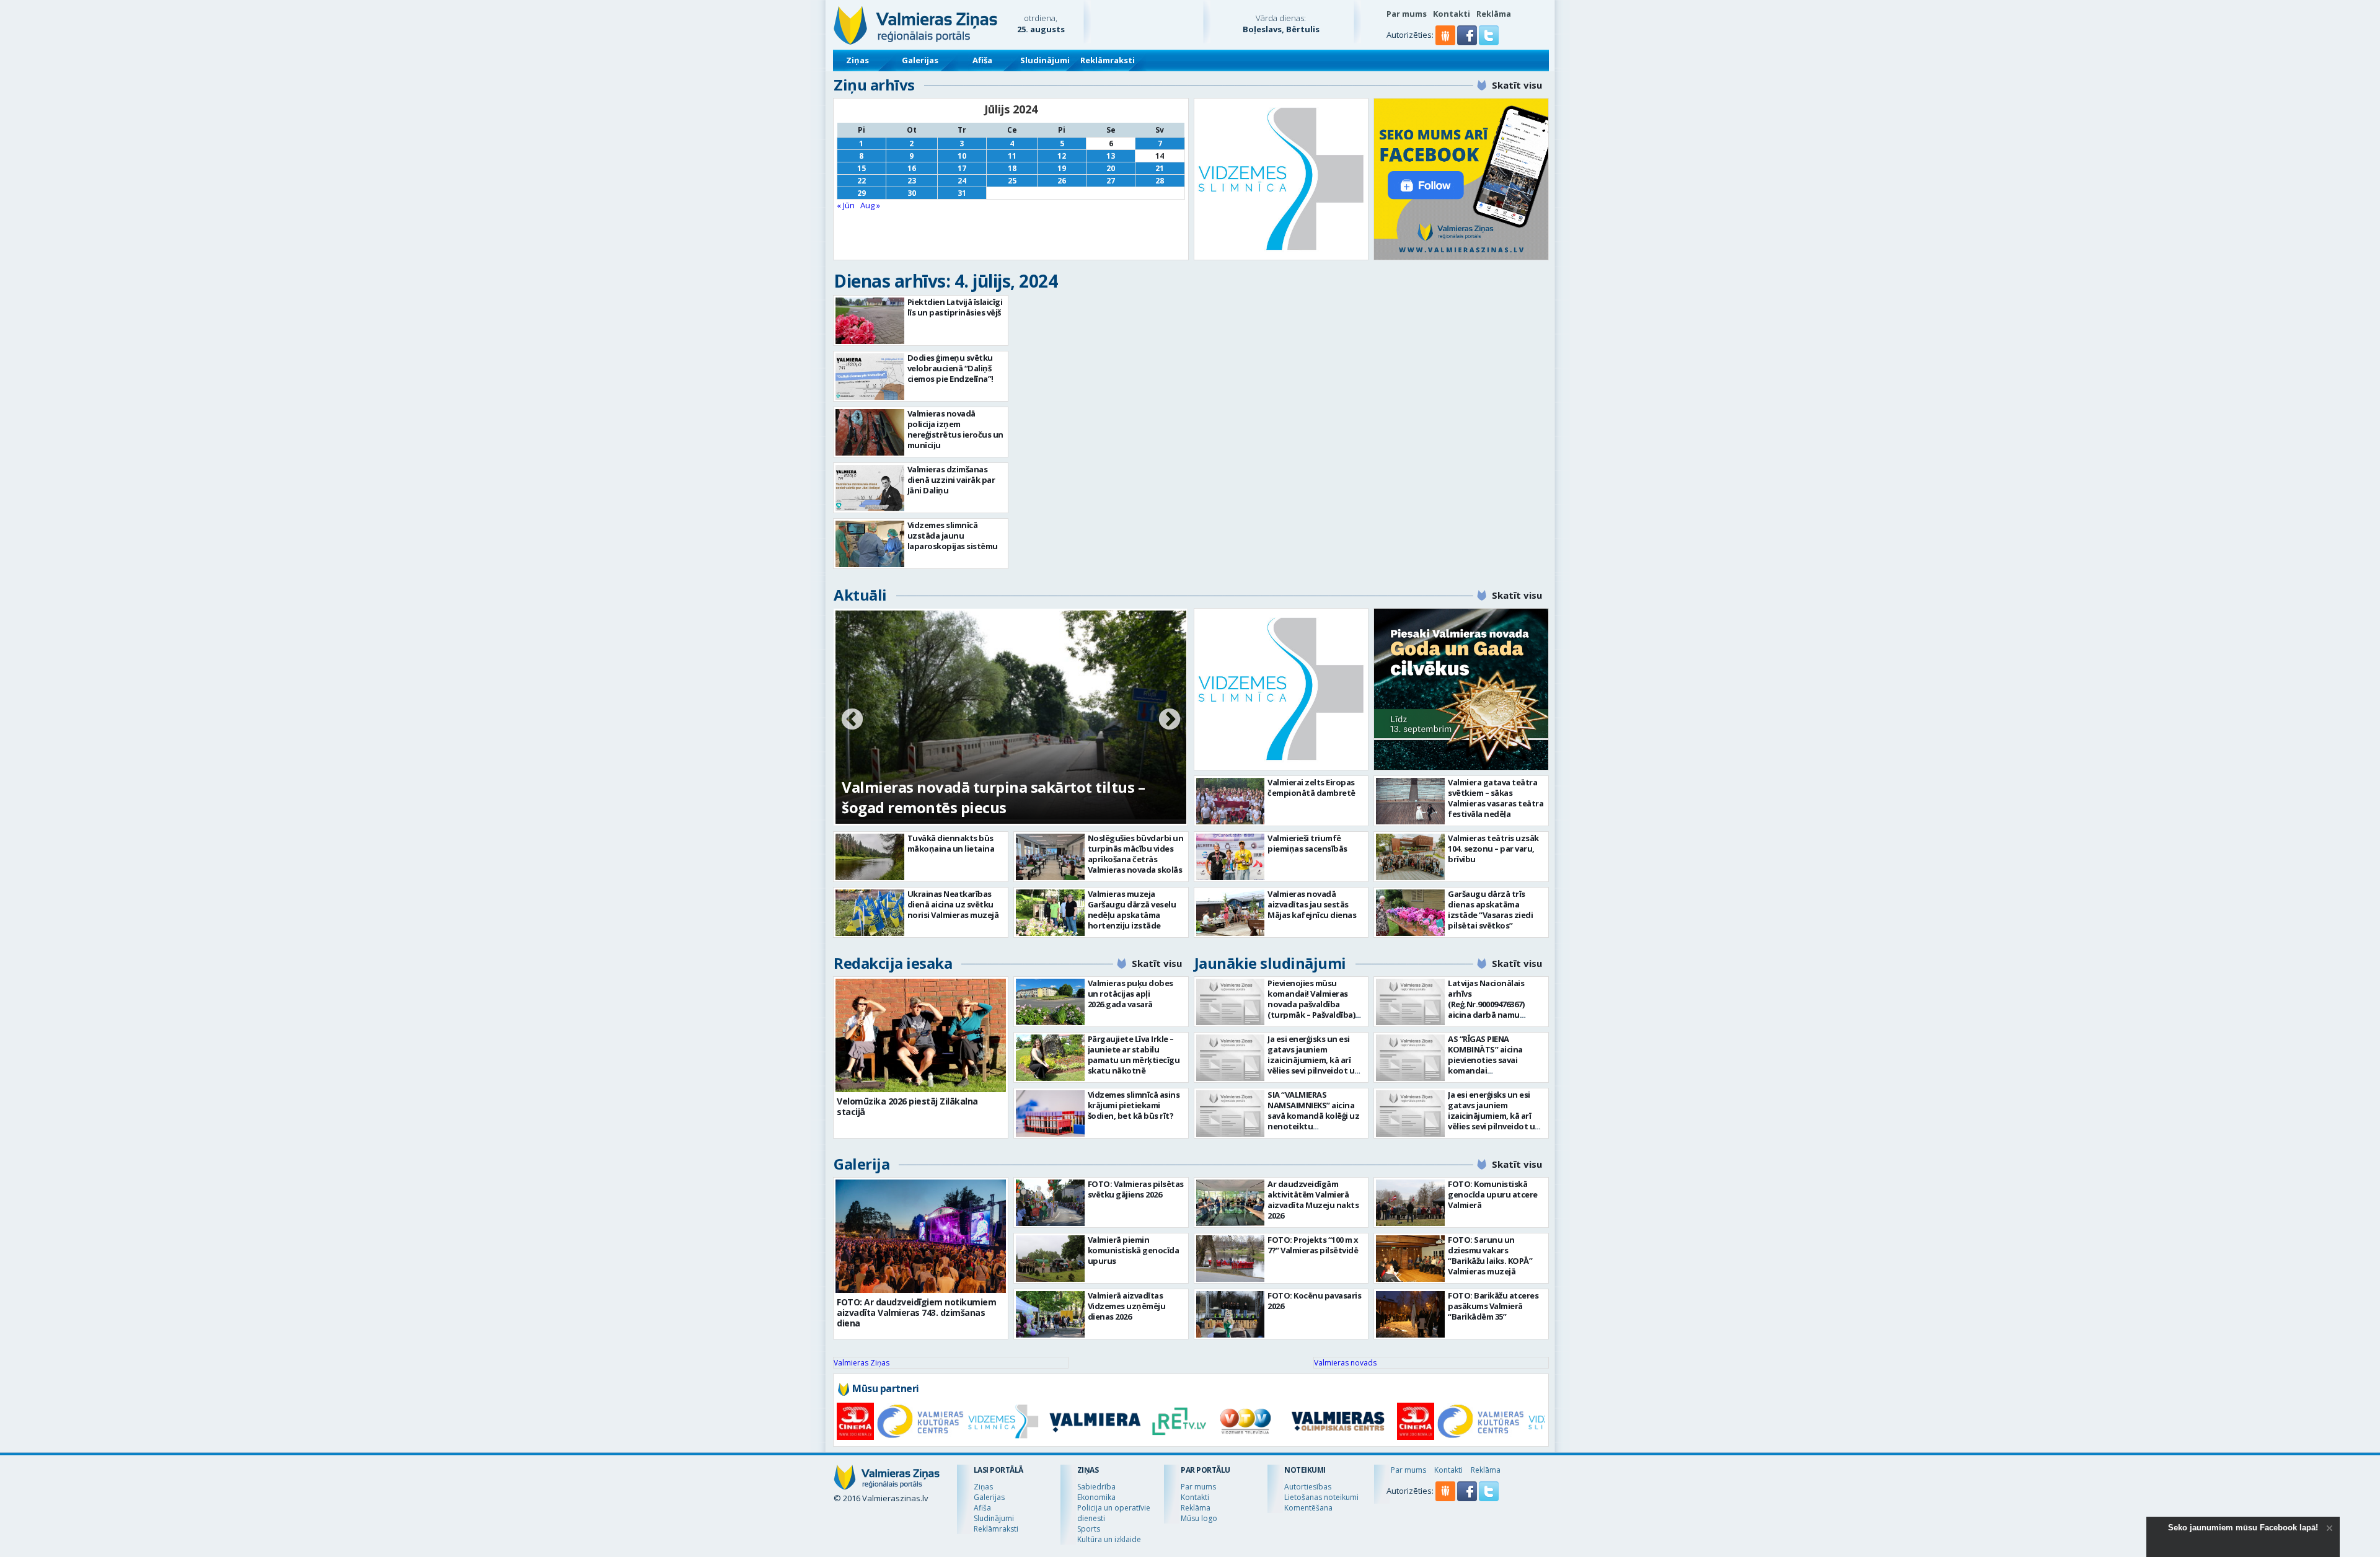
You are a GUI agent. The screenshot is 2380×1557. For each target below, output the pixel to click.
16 (912, 168)
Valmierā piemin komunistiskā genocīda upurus (1134, 1250)
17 (962, 168)
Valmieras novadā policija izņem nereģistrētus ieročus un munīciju (955, 429)
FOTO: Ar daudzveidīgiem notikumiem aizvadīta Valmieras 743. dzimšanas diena (916, 1312)
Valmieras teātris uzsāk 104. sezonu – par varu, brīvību (1493, 849)
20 (1111, 168)
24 (962, 181)
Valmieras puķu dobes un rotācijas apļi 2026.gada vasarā (1130, 994)
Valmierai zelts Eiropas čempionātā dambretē (1311, 787)
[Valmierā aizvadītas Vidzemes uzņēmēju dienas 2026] (1050, 1314)
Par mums (1407, 14)
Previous (852, 720)
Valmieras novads (1345, 1363)
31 (962, 193)
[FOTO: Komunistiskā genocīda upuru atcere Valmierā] (1410, 1203)
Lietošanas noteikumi (1321, 1497)
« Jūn (846, 205)
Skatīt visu (1517, 85)
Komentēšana (1308, 1508)
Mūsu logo (1199, 1518)
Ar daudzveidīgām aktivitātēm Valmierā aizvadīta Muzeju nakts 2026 (1313, 1200)
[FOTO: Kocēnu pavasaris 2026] (1231, 1314)
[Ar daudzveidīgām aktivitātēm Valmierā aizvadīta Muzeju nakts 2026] (1231, 1203)
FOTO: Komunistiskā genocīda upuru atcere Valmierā (1493, 1194)
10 (962, 156)
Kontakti (1452, 14)
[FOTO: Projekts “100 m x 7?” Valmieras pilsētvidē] (1231, 1259)
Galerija (862, 1164)
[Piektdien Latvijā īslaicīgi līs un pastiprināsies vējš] (870, 321)
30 (912, 193)
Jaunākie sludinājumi (1270, 963)
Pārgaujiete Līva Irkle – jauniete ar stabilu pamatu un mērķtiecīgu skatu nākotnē (1134, 1055)
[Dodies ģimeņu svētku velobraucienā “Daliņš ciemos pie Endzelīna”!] (870, 377)
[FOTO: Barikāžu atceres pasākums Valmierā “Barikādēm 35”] (1410, 1314)
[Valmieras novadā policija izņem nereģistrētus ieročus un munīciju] (870, 432)
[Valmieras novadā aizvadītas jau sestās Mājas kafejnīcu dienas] (1231, 913)
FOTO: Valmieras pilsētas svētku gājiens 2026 (1136, 1189)
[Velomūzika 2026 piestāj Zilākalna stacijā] (921, 1035)
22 (862, 181)
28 (1160, 181)
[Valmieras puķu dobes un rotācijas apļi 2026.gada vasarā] (1050, 1002)
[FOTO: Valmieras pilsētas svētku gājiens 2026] (1050, 1203)
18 (1012, 168)
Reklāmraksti (1108, 60)
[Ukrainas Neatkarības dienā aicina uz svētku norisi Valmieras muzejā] (870, 913)
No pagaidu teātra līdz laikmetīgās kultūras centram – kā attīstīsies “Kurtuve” (998, 797)
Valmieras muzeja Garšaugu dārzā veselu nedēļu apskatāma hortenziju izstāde (1132, 910)
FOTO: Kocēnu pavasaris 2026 (1314, 1301)
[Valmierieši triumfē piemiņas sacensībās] (1231, 857)
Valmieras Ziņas (862, 1363)
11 (1012, 156)
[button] (1468, 42)
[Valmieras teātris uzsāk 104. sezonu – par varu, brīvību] (1410, 857)
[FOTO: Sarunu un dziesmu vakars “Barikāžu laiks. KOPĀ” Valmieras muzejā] (1410, 1259)
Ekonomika (1096, 1497)
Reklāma (1494, 14)
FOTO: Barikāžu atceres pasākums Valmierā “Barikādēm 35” (1493, 1306)
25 (1012, 181)
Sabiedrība (1096, 1487)
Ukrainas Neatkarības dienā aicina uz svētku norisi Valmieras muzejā (953, 904)
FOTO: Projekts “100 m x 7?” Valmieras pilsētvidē (1313, 1245)
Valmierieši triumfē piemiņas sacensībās (1307, 843)
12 (1062, 156)
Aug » (870, 205)
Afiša (982, 60)
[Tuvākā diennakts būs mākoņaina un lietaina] (870, 857)
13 (1111, 156)
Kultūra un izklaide (1109, 1539)
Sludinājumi (1045, 60)
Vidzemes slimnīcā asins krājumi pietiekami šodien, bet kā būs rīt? (1134, 1105)
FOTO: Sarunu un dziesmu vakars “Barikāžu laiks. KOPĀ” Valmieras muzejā (1490, 1255)
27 (1111, 181)
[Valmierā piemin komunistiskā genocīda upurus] (1050, 1259)
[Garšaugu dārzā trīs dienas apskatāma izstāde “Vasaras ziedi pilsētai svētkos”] (1410, 913)
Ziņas (857, 60)
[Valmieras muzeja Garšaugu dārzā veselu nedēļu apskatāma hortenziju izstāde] (1050, 913)
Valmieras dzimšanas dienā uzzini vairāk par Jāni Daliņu (951, 480)
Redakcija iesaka (893, 963)
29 (862, 193)
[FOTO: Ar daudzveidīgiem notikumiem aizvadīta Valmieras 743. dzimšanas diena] (921, 1236)
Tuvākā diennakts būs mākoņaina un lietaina (951, 843)
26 (1062, 181)
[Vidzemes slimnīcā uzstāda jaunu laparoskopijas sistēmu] (870, 544)
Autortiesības (1308, 1487)
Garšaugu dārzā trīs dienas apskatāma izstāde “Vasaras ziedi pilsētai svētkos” (1490, 910)
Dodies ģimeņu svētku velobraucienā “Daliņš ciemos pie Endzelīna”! (950, 368)
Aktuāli (860, 595)
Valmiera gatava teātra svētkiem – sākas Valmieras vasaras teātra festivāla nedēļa (1496, 798)
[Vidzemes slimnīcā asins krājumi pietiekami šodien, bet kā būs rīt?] (1050, 1114)
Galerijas (920, 60)
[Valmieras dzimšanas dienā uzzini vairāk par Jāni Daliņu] (870, 488)
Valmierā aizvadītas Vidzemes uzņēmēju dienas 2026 (1127, 1306)
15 (862, 168)
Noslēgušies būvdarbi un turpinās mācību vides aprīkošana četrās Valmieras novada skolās (1136, 854)
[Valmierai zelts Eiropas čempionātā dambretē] (1231, 801)
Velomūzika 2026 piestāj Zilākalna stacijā (907, 1106)
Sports (1089, 1529)
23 (912, 181)
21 (1160, 168)
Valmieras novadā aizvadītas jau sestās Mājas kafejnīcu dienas (1312, 904)
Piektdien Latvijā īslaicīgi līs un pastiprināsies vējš (955, 307)
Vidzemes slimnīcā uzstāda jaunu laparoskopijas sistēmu (953, 536)
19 (1062, 168)
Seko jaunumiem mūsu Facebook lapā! (2243, 1528)
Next (1170, 720)
